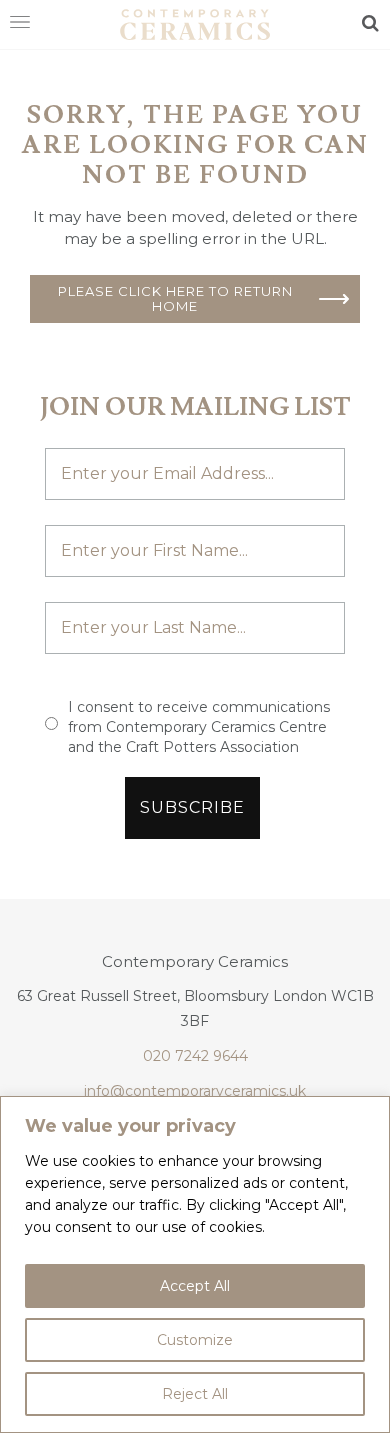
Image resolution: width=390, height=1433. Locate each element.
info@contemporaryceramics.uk (195, 1091)
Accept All (195, 1286)
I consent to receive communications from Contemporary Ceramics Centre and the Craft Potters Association (199, 727)
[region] (195, 1264)
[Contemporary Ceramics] (195, 23)
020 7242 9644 (195, 1056)
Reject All (195, 1394)
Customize (195, 1340)
